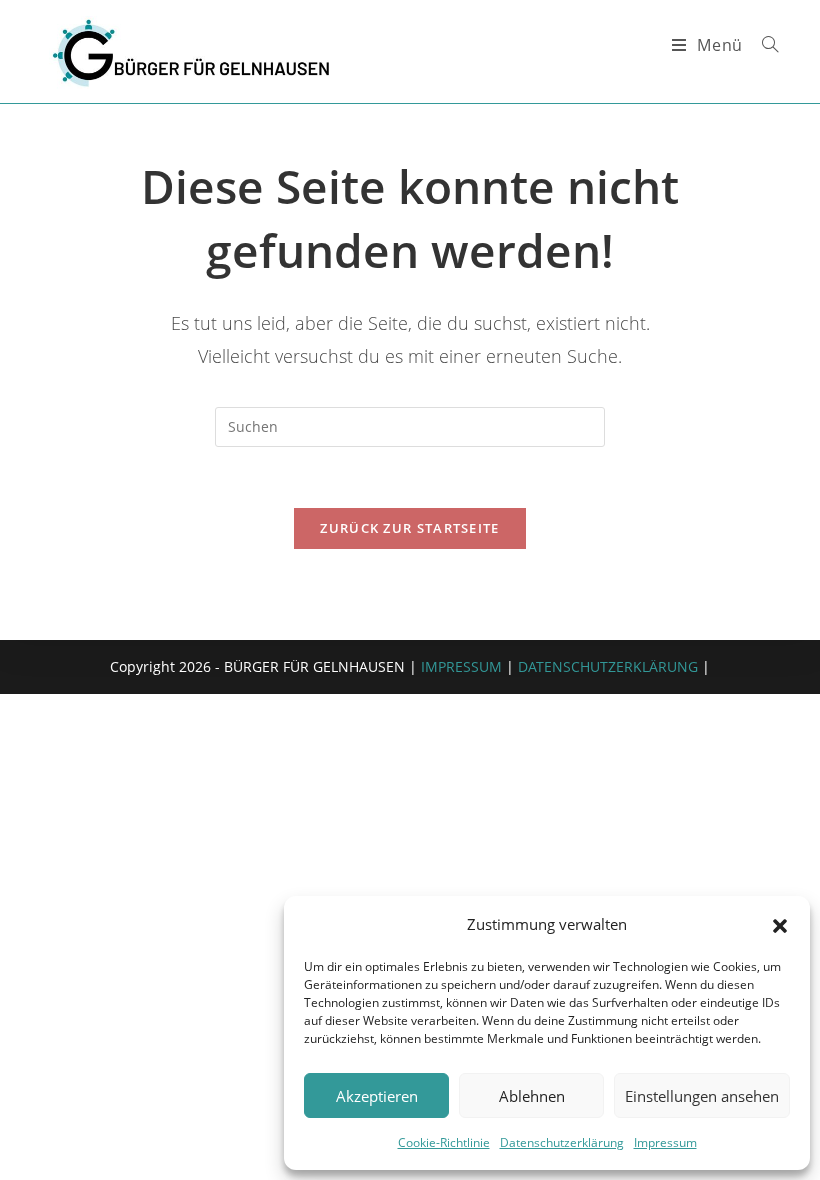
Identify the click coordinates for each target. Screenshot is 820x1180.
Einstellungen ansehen (702, 1096)
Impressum (665, 1142)
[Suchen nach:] (763, 45)
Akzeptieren (377, 1096)
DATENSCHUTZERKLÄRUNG (608, 666)
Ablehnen (532, 1096)
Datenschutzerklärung (562, 1142)
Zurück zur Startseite (409, 528)
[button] (780, 925)
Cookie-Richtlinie (444, 1142)
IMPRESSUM (461, 666)
